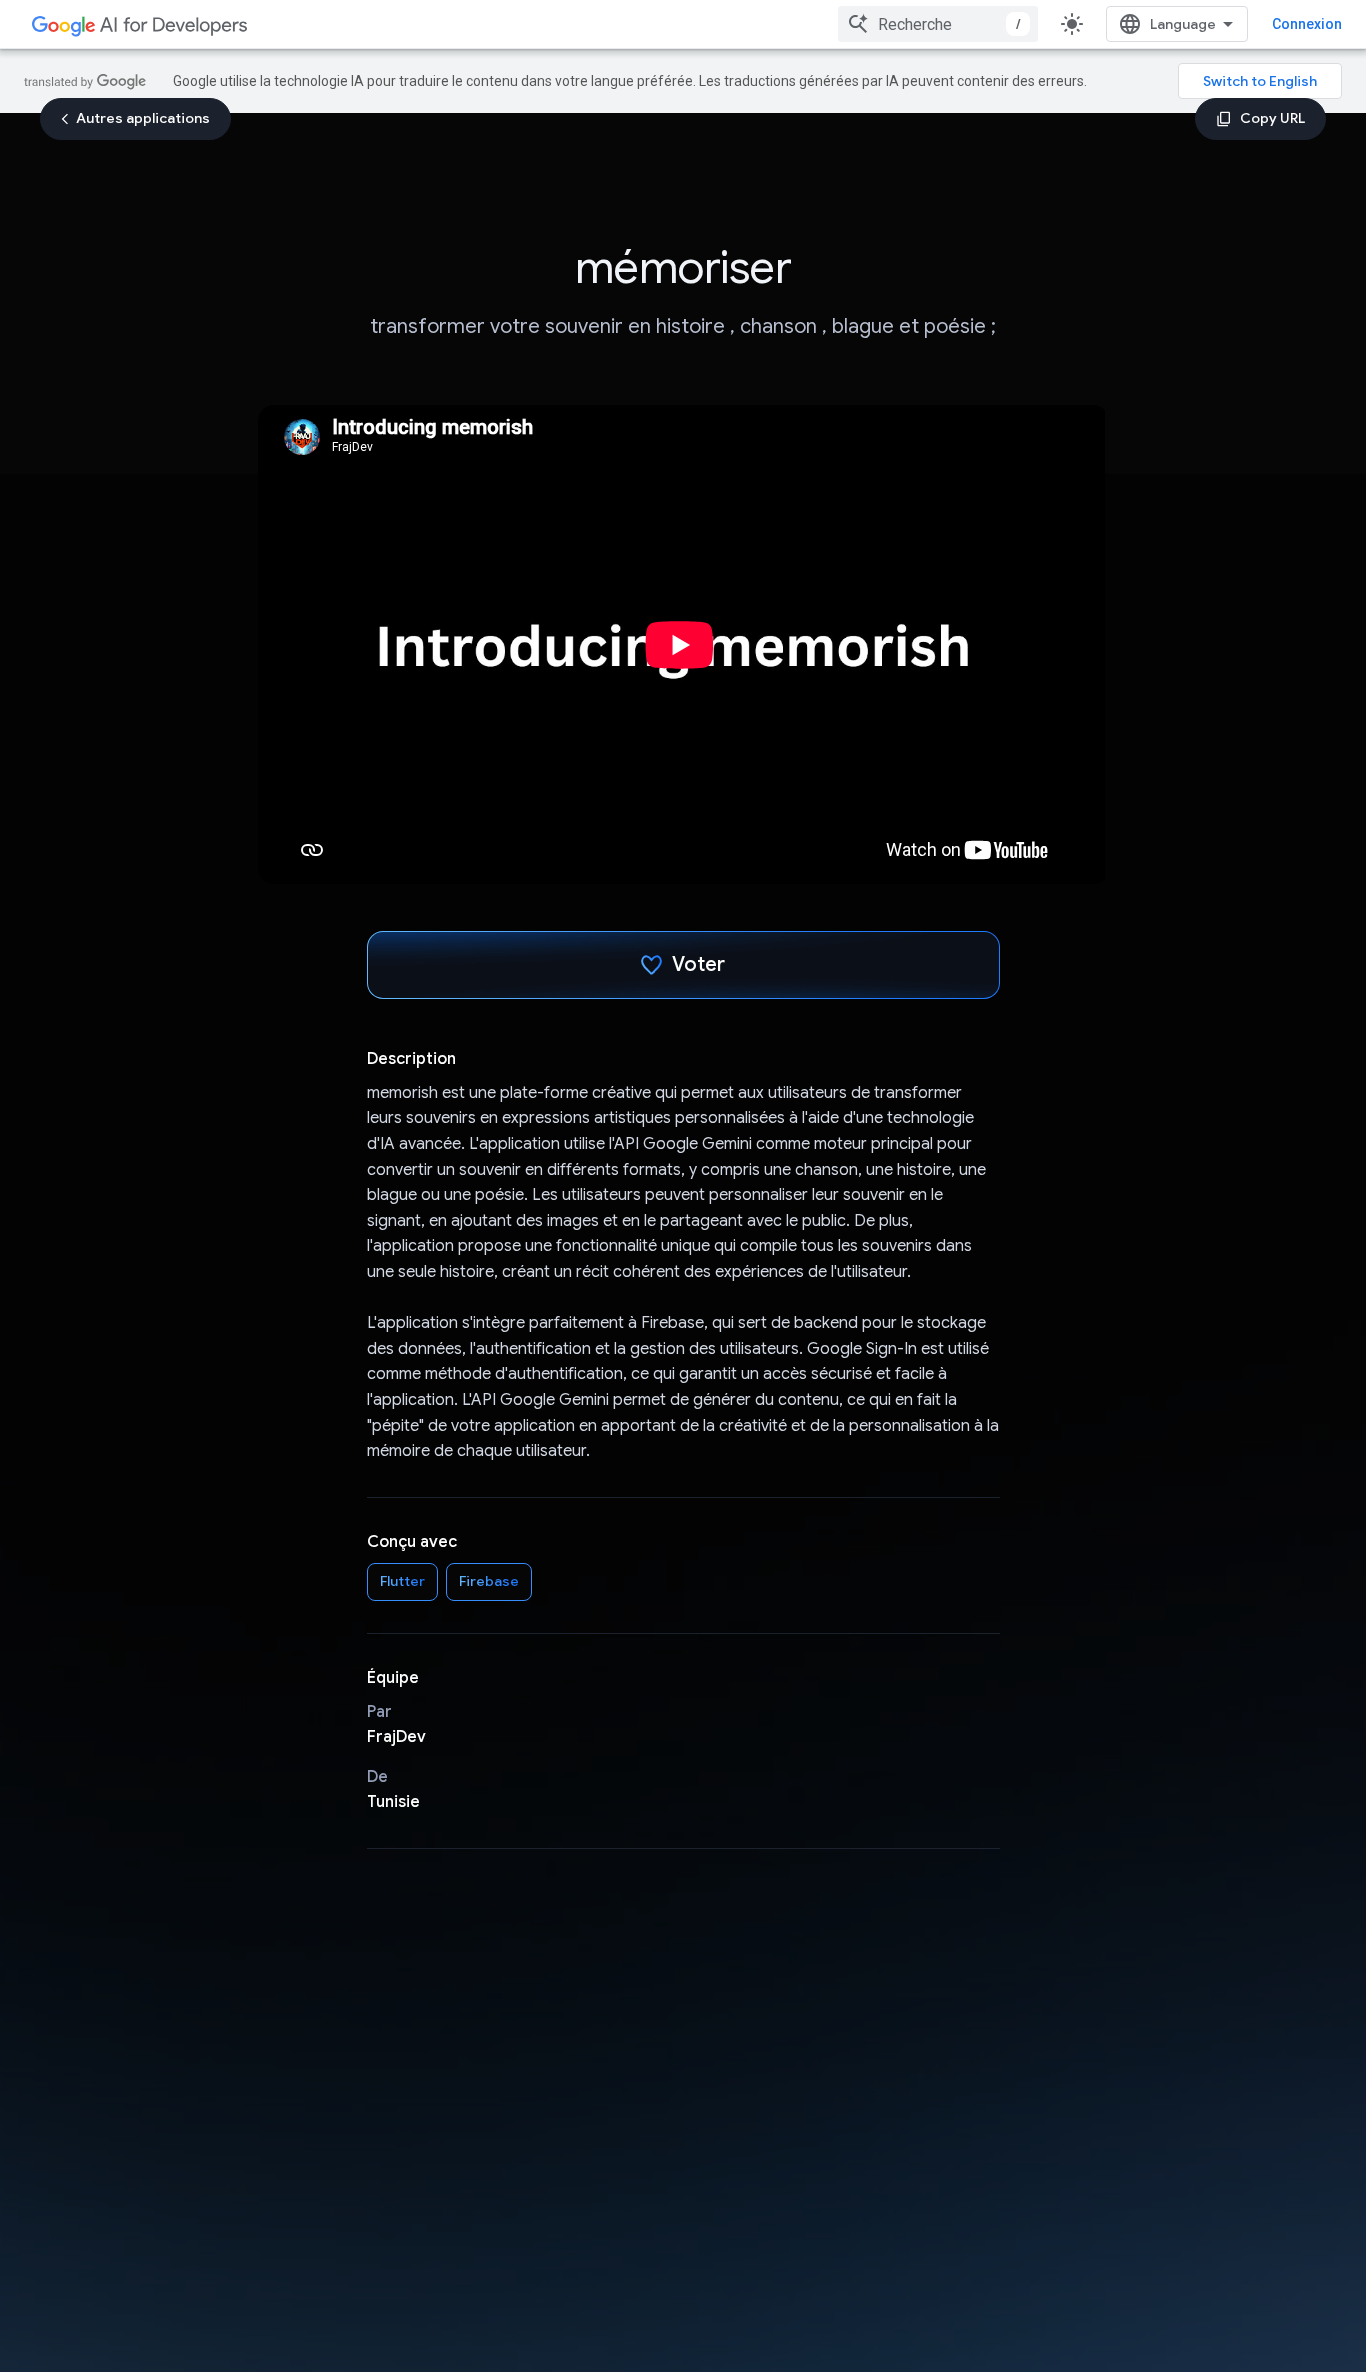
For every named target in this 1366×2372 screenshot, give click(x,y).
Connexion (1307, 24)
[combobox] (938, 24)
